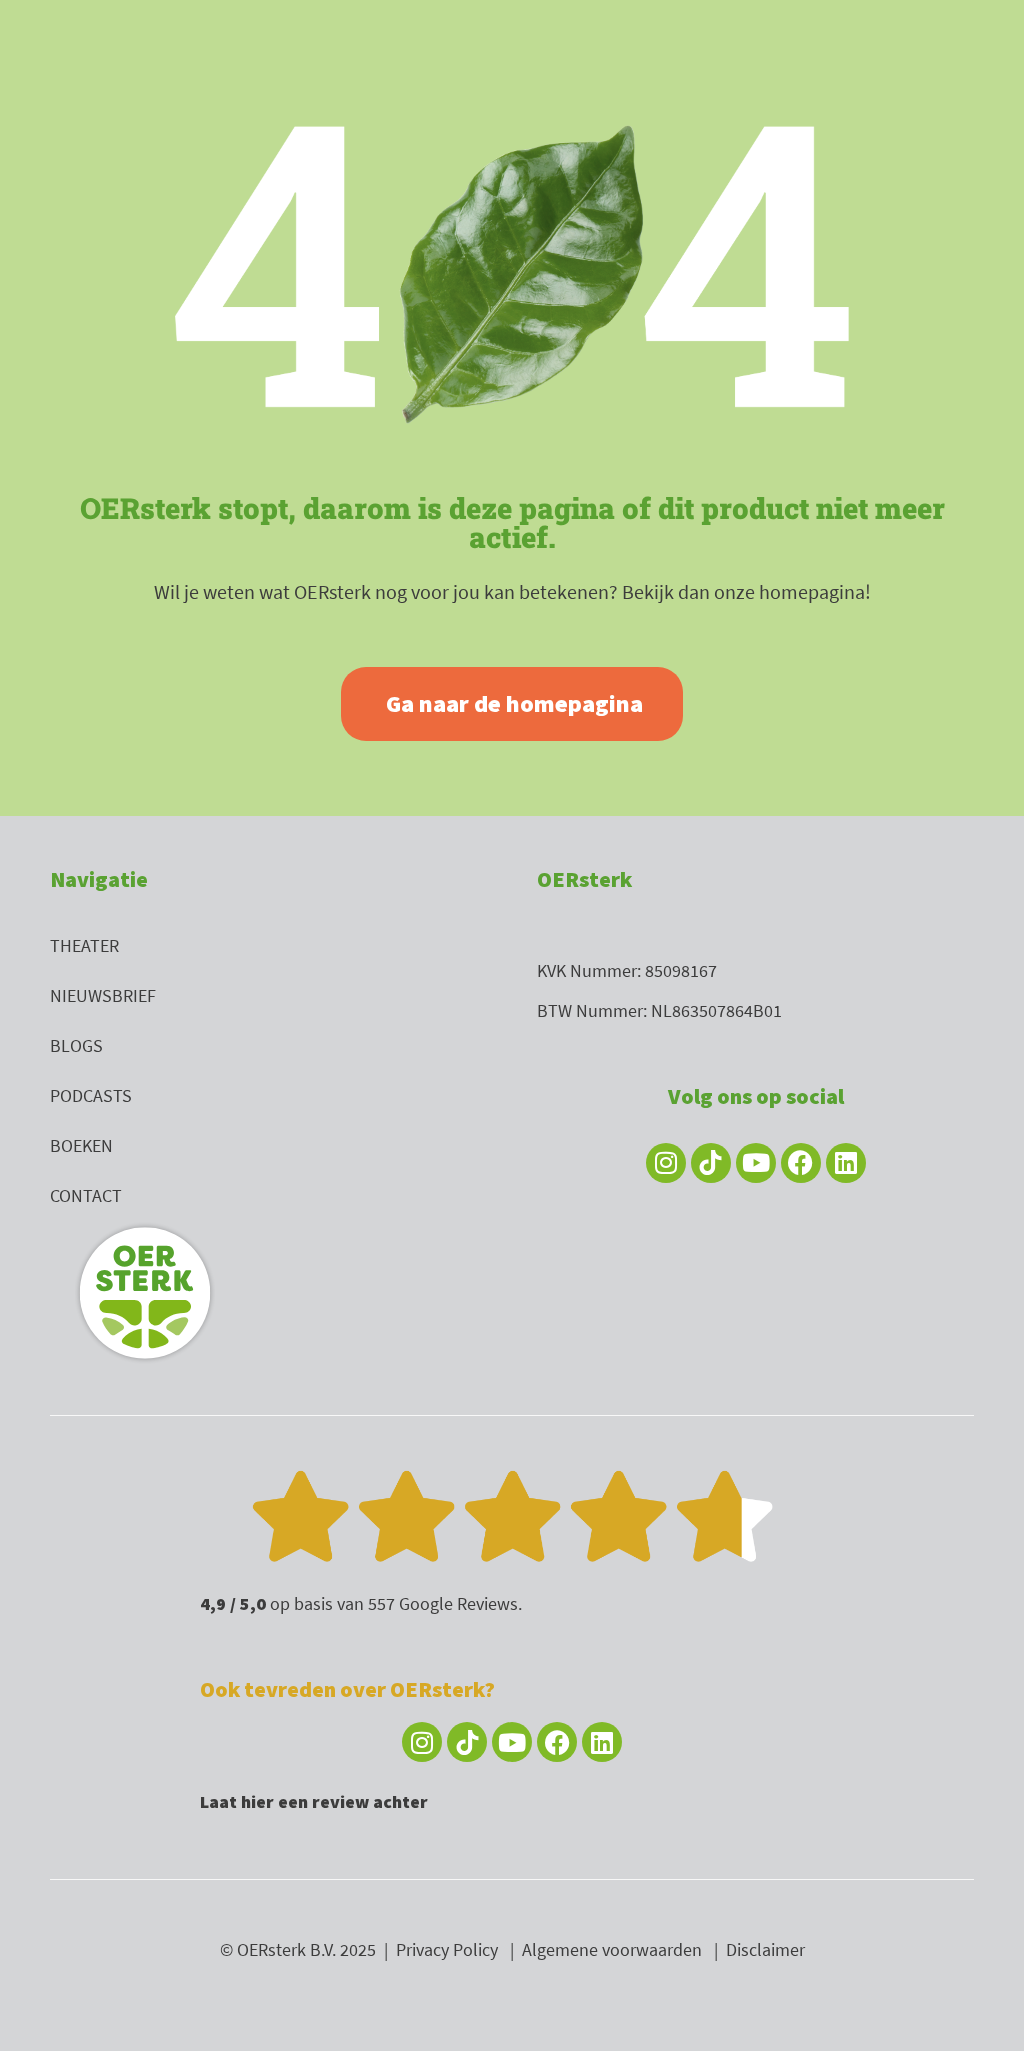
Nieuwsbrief (103, 995)
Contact (86, 1195)
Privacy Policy (447, 1949)
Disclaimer (765, 1949)
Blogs (76, 1045)
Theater (84, 945)
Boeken (81, 1145)
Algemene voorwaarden (612, 1949)
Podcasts (91, 1095)
